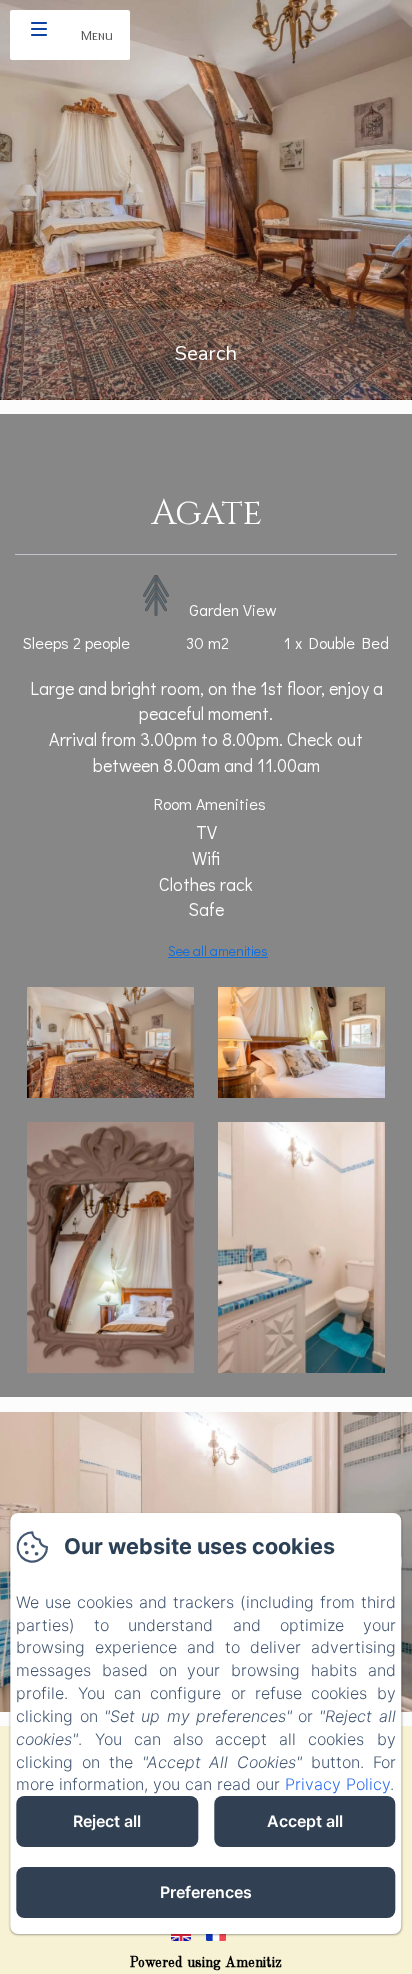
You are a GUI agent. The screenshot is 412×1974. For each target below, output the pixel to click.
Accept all (305, 1821)
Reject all (107, 1821)
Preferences (206, 1892)
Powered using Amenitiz (206, 1963)
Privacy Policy (337, 1784)
